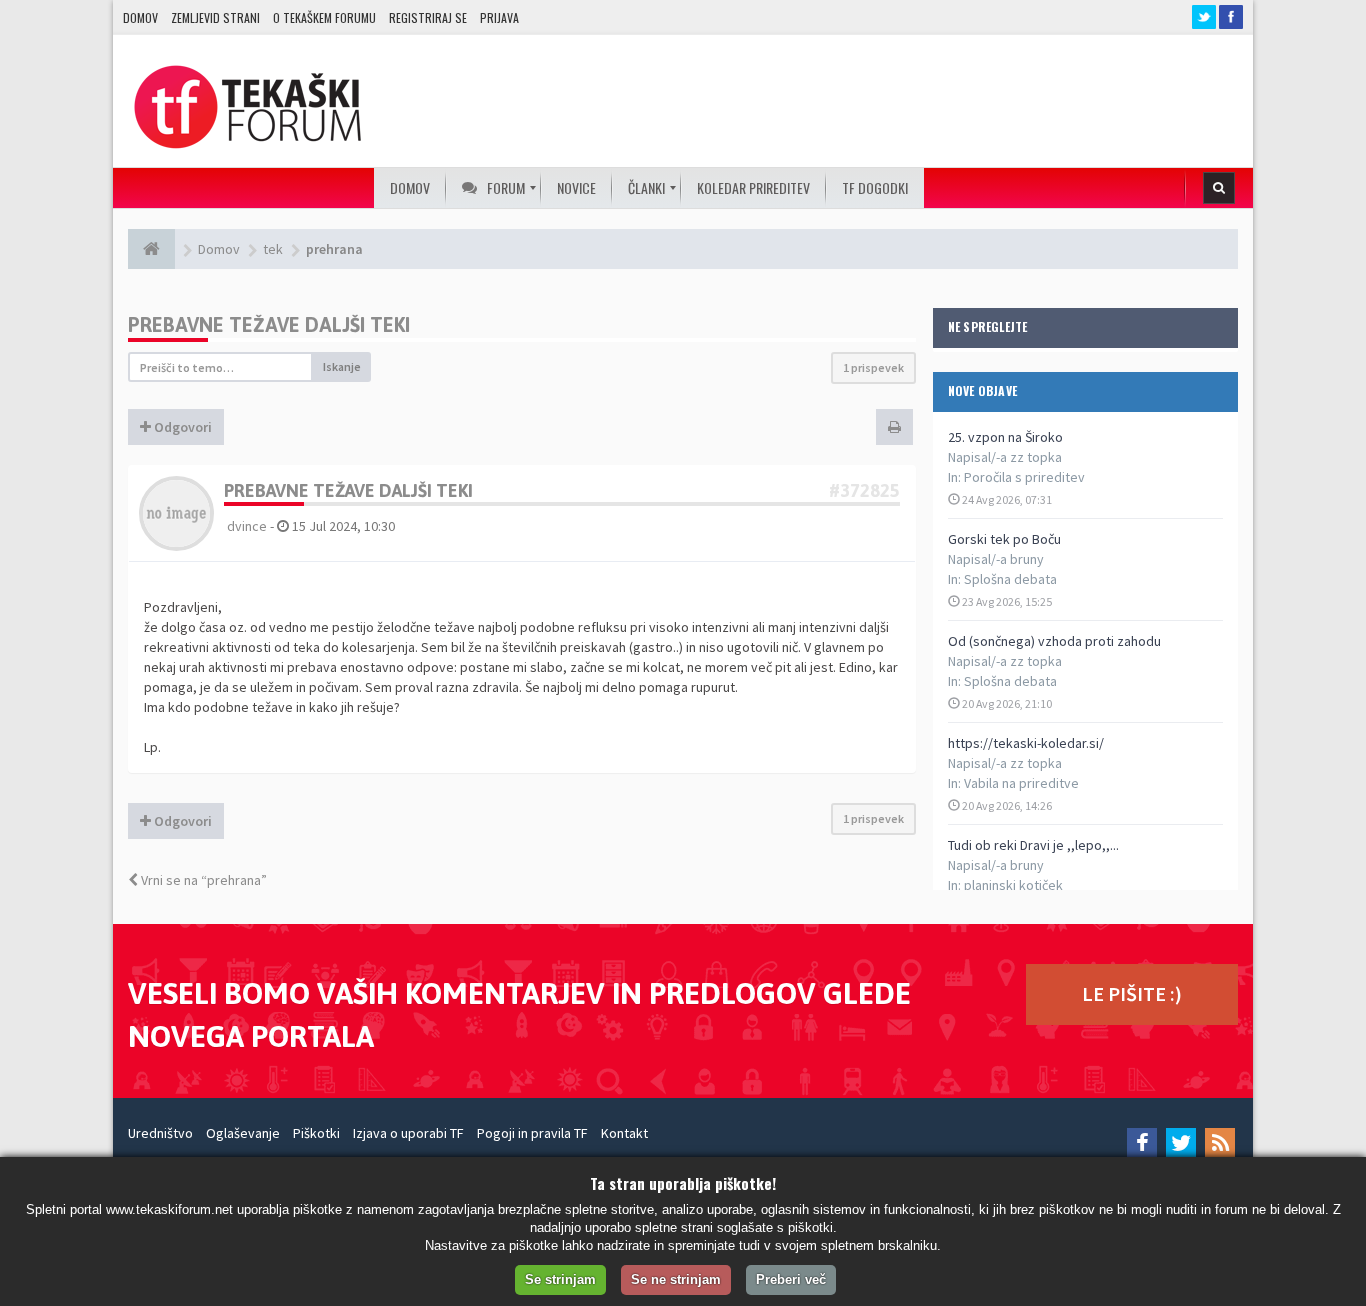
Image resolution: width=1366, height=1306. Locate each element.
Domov (140, 17)
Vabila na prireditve (1021, 783)
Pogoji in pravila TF (532, 1133)
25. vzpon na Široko (1005, 437)
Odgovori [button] (181, 427)
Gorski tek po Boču (1004, 539)
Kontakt (624, 1133)
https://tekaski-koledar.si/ (1026, 743)
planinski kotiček (1013, 885)
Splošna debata (1010, 579)
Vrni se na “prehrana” (202, 880)
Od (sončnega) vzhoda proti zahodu (1054, 641)
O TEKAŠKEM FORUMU (324, 17)
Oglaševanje (243, 1133)
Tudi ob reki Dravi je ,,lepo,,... (1033, 845)
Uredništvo (160, 1133)
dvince (247, 526)
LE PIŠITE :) (1132, 993)
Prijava (499, 17)
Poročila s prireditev (1024, 477)
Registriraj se (428, 17)
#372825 (864, 490)
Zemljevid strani (215, 17)
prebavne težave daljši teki (269, 324)
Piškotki (316, 1133)
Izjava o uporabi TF (408, 1133)
